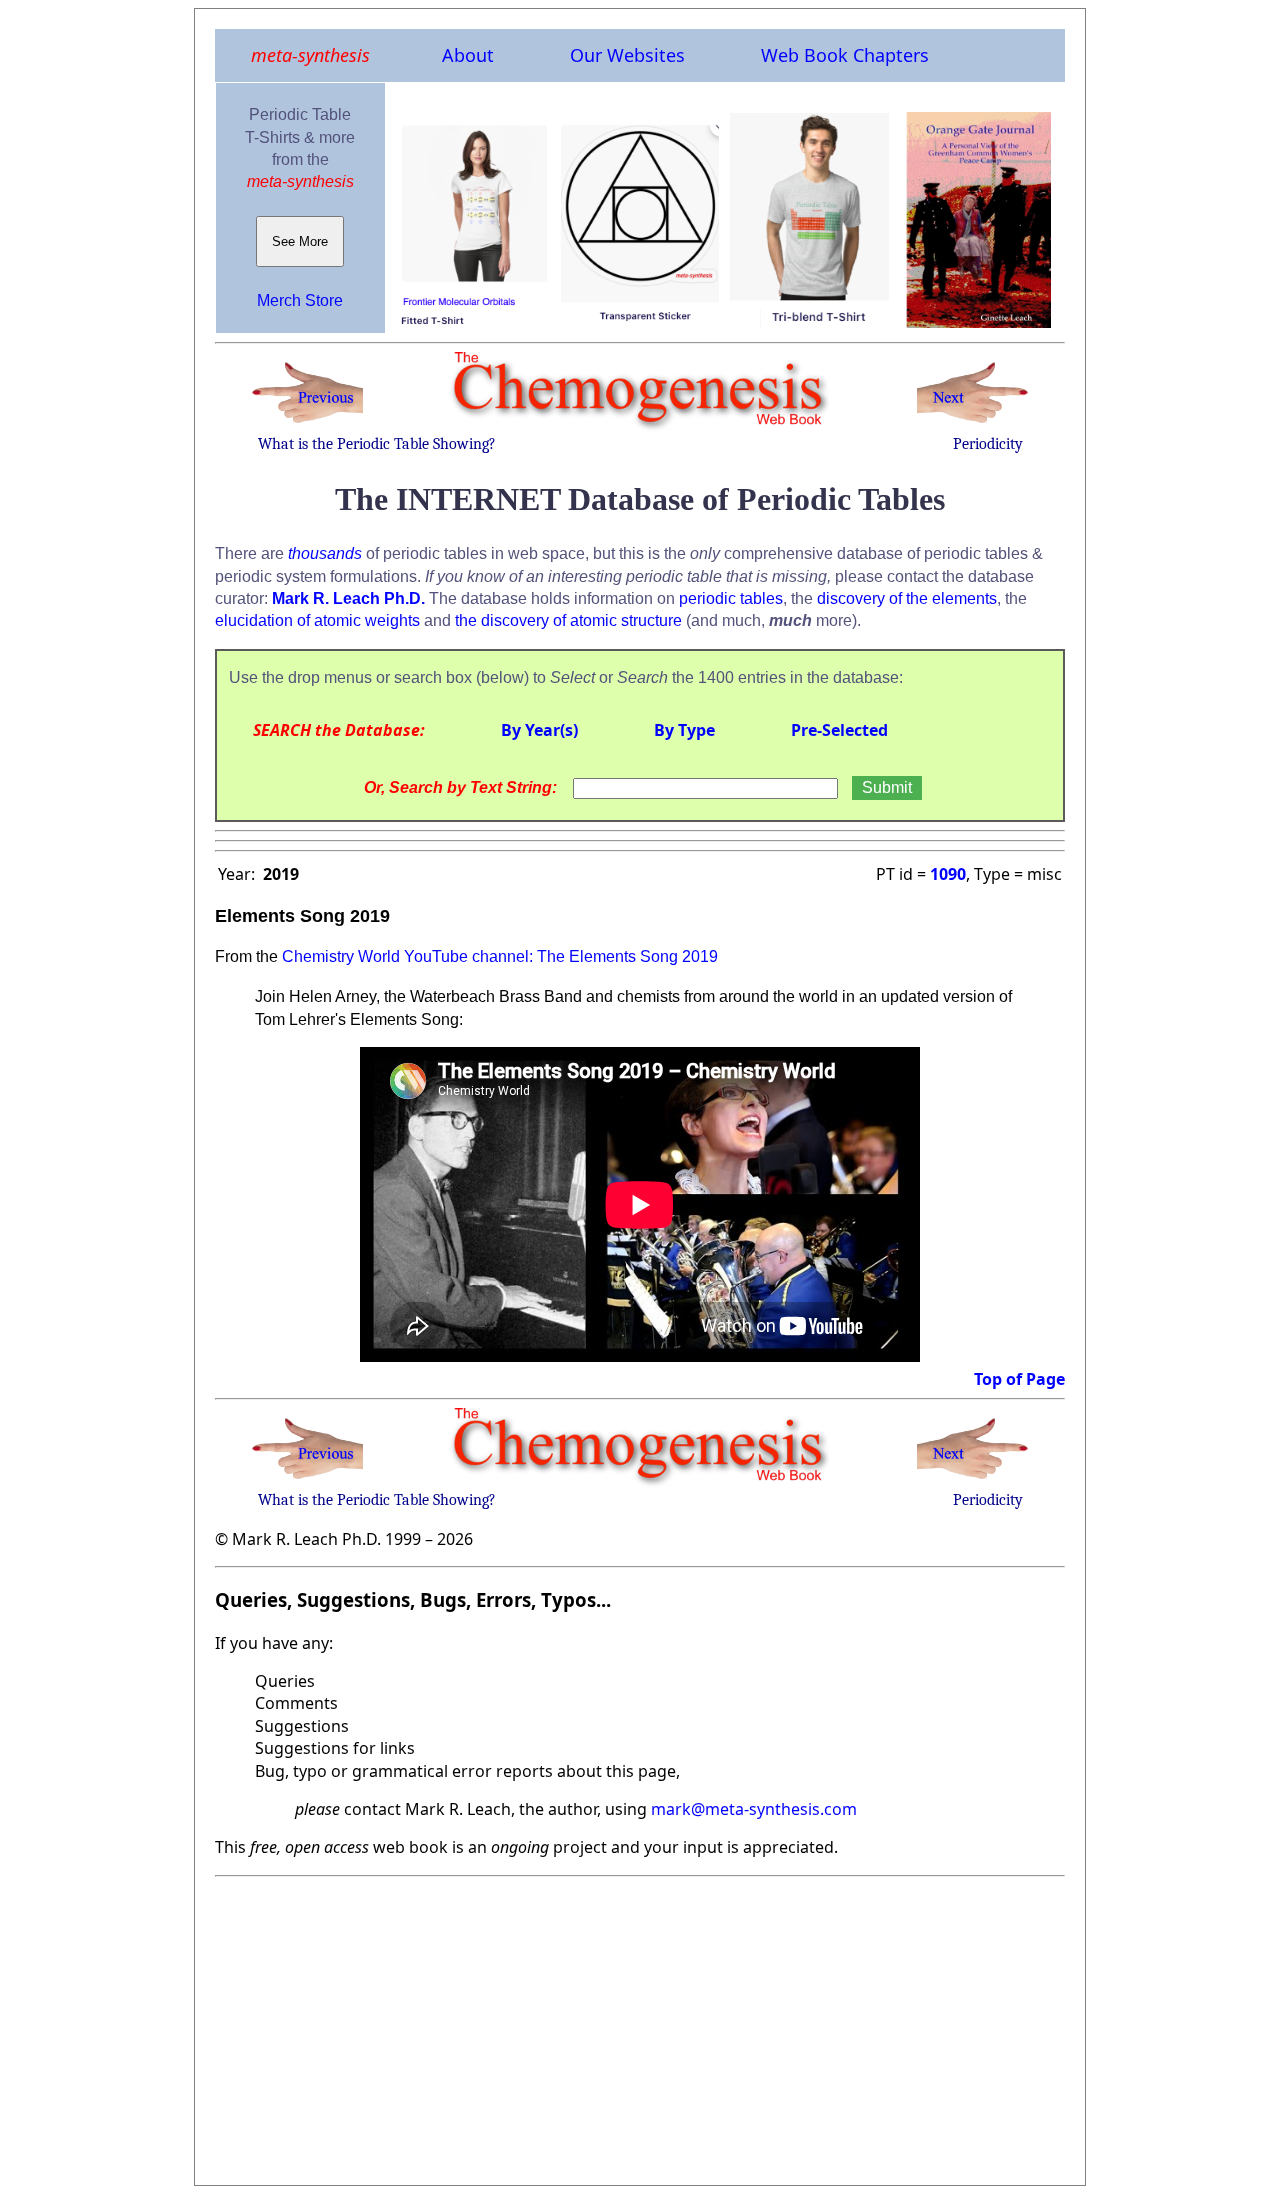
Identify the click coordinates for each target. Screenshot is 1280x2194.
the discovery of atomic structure (568, 620)
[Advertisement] (640, 2025)
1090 (948, 874)
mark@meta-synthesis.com (754, 1809)
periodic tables (731, 598)
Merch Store (300, 300)
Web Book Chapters (845, 55)
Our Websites (627, 55)
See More (300, 241)
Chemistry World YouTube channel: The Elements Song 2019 (500, 956)
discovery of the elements (907, 598)
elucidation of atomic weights (317, 620)
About (468, 55)
